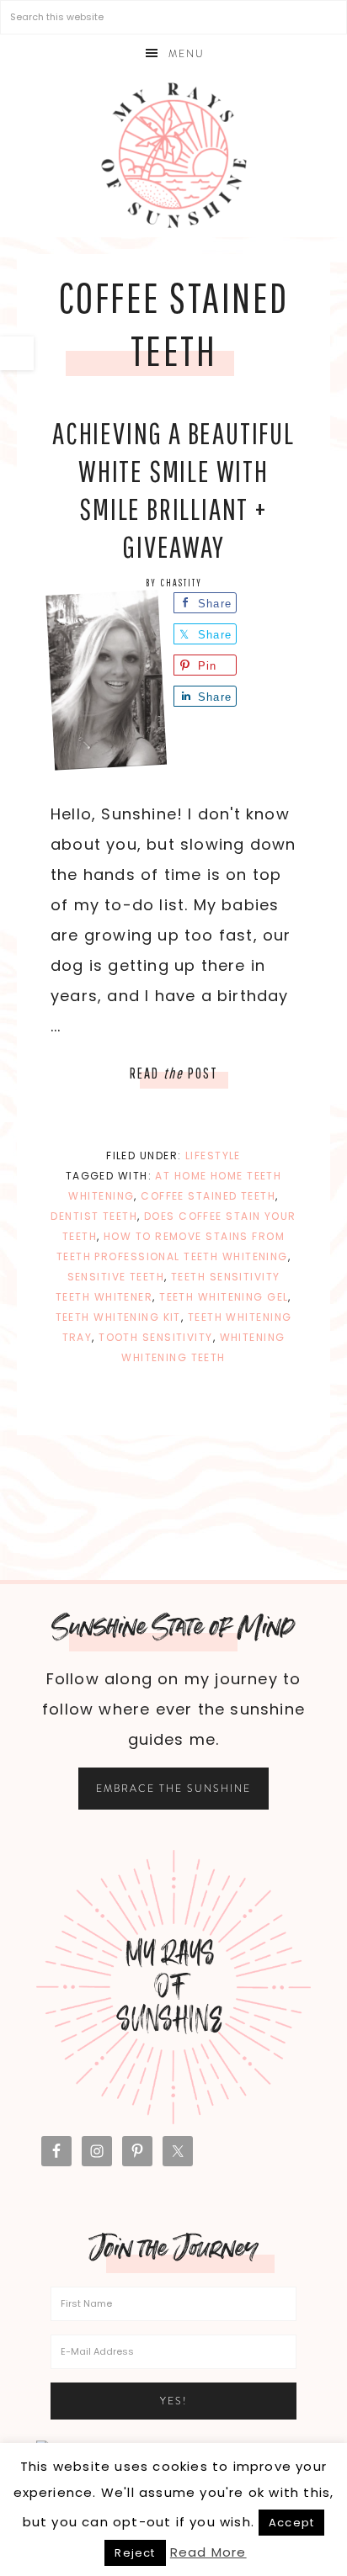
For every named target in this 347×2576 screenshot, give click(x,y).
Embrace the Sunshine (173, 1789)
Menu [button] (187, 54)
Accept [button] (291, 2523)
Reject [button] (135, 2553)
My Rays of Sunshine (173, 155)
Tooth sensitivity (155, 1337)
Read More (208, 2552)
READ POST (174, 1073)
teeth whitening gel (224, 1297)
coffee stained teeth (208, 1196)
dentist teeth (94, 1216)
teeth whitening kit (118, 1317)
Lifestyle (213, 1155)
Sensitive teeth (116, 1277)
